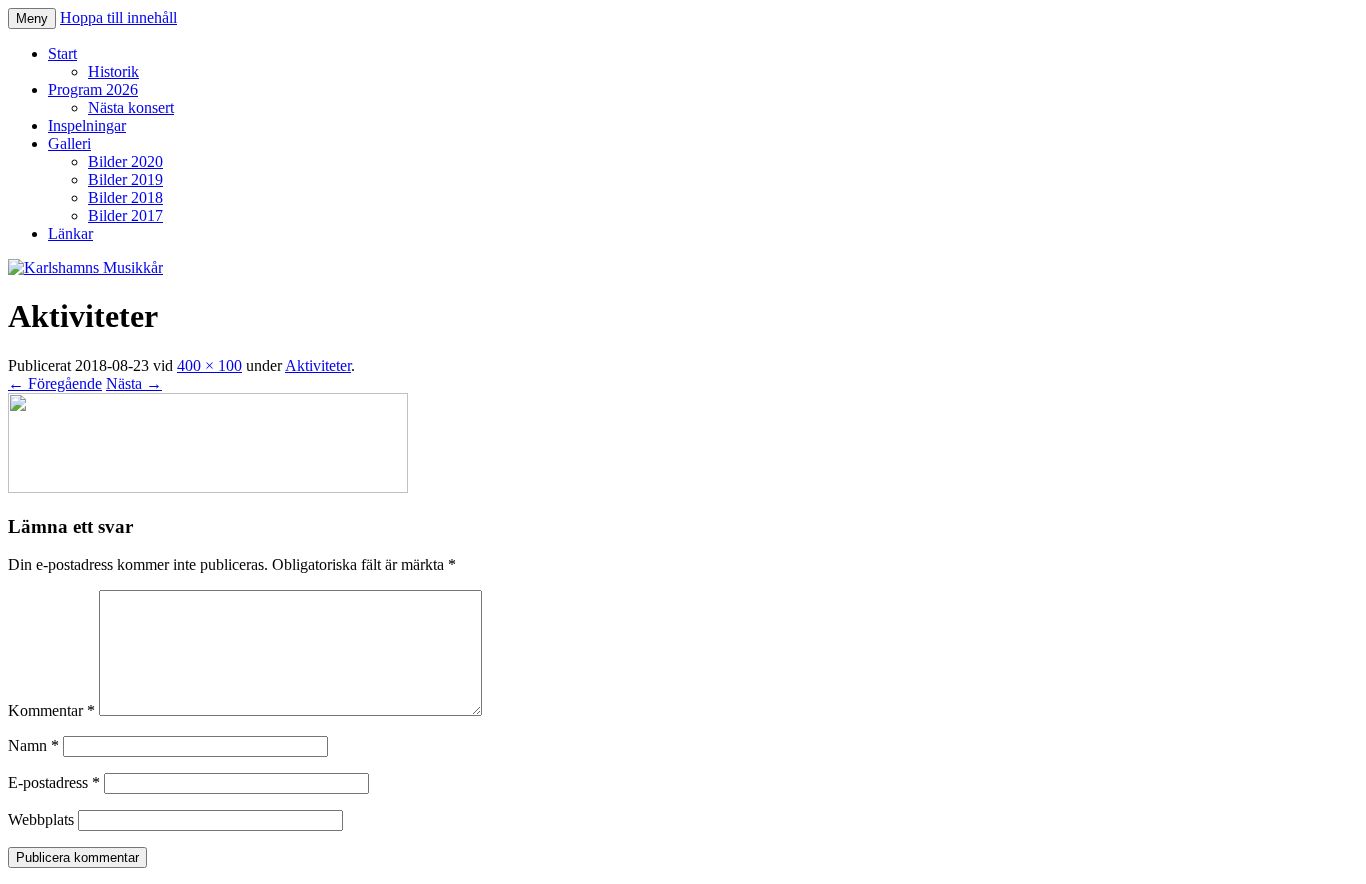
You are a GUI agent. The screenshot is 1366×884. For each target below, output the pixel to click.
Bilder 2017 (125, 215)
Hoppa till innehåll (118, 17)
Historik (113, 71)
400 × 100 (209, 365)
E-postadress (54, 782)
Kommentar (51, 710)
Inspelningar (87, 125)
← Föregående (55, 383)
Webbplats (41, 819)
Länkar (70, 233)
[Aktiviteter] (208, 487)
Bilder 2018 (125, 197)
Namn (33, 745)
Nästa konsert (131, 107)
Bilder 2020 (125, 161)
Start (62, 53)
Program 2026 (93, 89)
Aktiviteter (318, 365)
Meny (32, 18)
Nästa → (134, 383)
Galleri (69, 143)
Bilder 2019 (125, 179)
